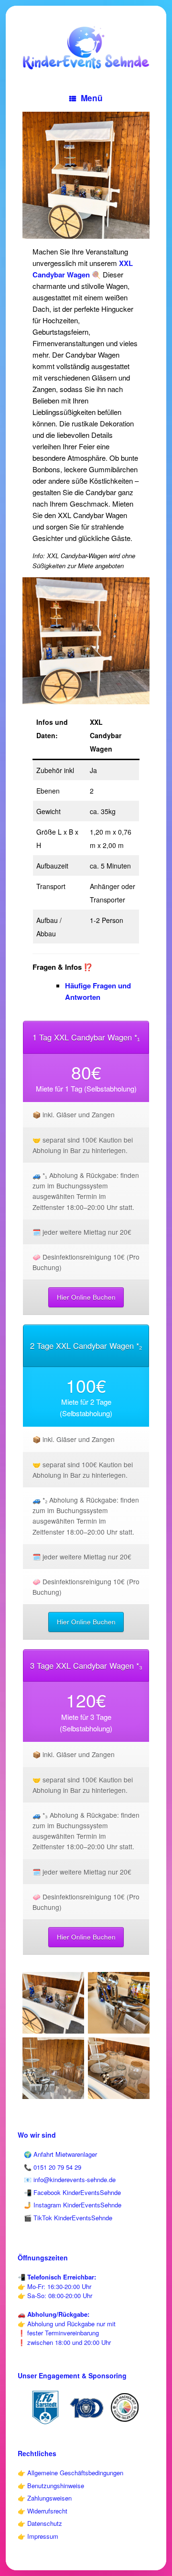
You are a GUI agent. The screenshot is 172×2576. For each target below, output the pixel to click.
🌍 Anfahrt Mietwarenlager (60, 2154)
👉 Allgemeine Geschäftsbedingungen (70, 2473)
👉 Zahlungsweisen (45, 2498)
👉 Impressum (38, 2536)
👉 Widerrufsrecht (43, 2511)
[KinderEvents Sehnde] (86, 48)
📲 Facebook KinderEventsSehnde (72, 2192)
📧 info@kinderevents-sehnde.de (70, 2179)
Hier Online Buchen (86, 1297)
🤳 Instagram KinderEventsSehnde (73, 2205)
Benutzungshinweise (56, 2486)
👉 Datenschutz (40, 2523)
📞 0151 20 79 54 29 (53, 2167)
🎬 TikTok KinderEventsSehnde (68, 2218)
